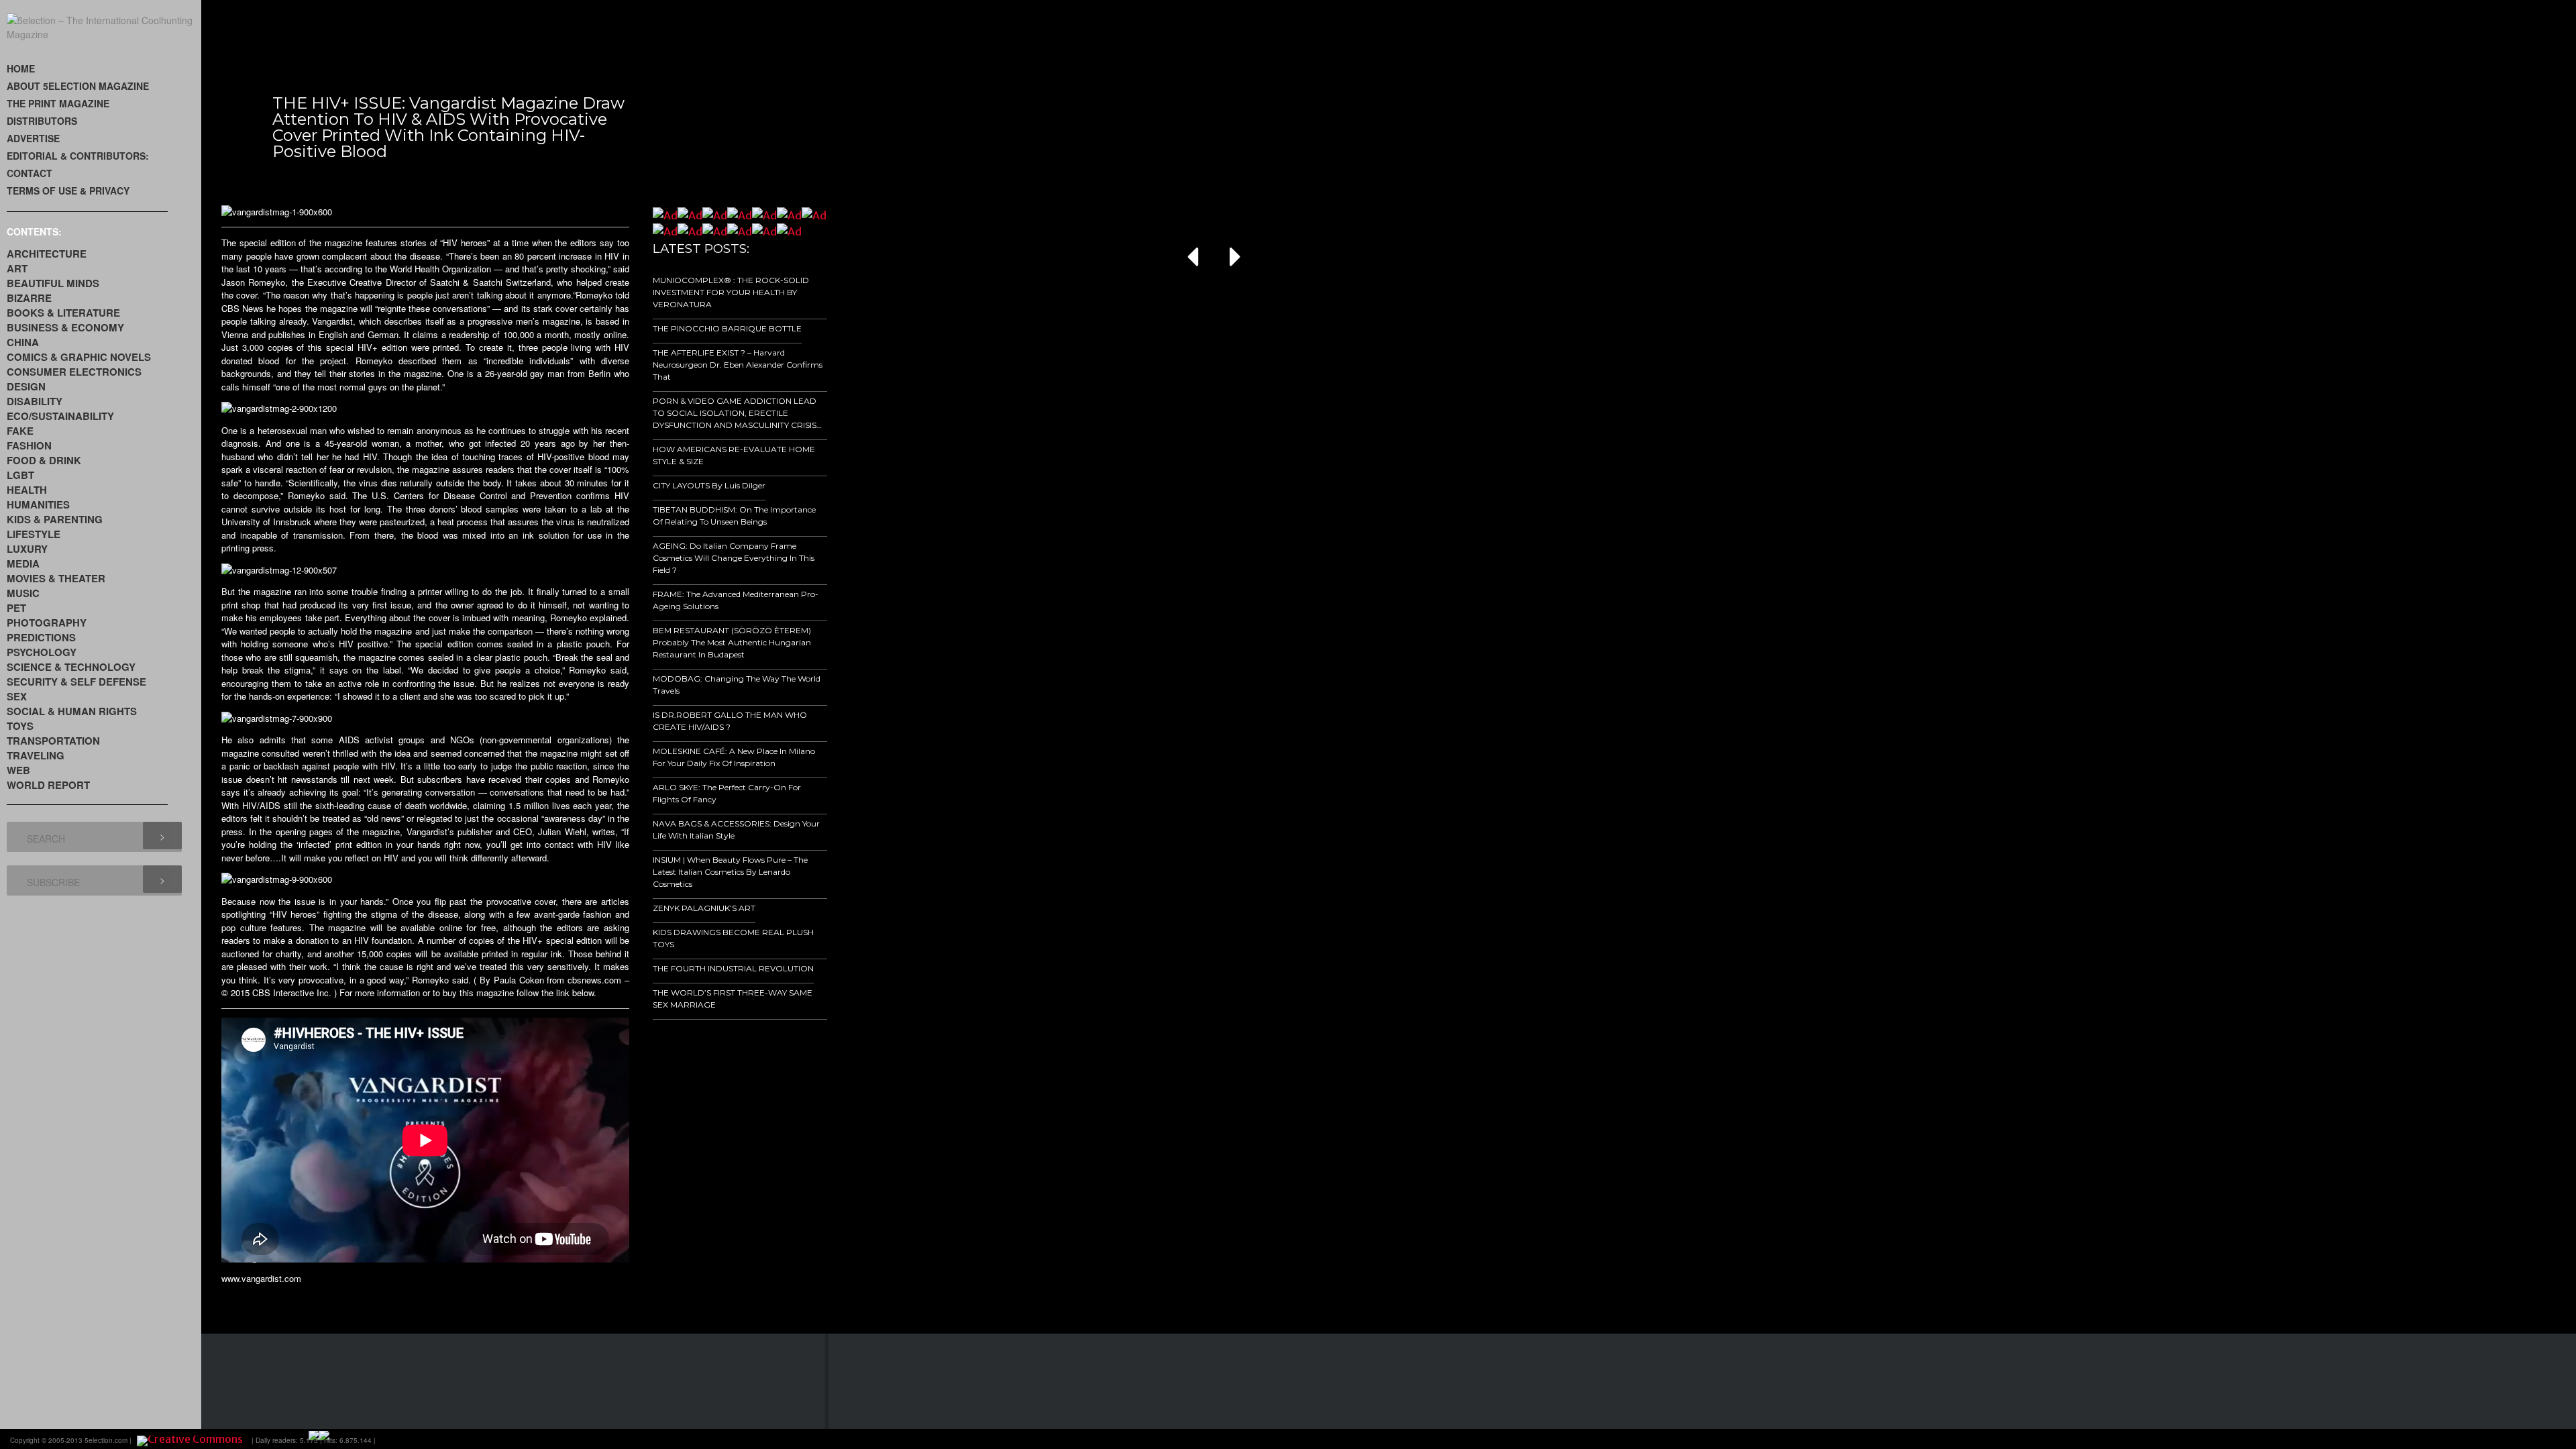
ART (17, 268)
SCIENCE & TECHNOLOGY (71, 667)
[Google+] (2438, 1439)
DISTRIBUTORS (42, 121)
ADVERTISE (33, 138)
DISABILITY (35, 401)
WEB (18, 770)
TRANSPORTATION (53, 741)
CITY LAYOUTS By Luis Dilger (709, 485)
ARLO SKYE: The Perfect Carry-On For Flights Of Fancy (727, 793)
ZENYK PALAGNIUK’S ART (704, 908)
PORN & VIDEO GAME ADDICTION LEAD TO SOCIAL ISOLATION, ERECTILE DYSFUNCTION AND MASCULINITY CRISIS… (737, 413)
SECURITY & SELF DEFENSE (76, 682)
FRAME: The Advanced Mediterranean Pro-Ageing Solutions (736, 600)
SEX (17, 696)
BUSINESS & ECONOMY (65, 327)
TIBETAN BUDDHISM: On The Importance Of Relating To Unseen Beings (734, 516)
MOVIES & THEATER (56, 578)
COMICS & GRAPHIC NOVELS (79, 357)
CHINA (23, 342)
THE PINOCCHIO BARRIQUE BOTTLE (727, 328)
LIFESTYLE (34, 534)
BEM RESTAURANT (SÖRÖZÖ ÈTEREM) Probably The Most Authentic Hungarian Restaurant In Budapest (732, 642)
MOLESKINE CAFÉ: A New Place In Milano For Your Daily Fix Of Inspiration (734, 757)
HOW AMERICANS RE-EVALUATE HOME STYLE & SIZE (734, 455)
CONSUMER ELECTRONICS (74, 372)
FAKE (20, 431)
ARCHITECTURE (47, 254)
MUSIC (23, 593)
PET (16, 608)
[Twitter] (2457, 1439)
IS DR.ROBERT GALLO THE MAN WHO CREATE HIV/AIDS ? (730, 721)
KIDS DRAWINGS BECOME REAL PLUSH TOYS (733, 938)
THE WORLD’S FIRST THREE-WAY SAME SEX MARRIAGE (733, 999)
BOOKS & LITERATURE (63, 313)
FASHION (29, 445)
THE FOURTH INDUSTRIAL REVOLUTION (733, 968)
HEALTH (27, 490)
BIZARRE (29, 298)
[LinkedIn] (2475, 1439)
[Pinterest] (2513, 1439)
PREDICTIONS (41, 637)
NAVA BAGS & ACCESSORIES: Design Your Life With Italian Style (736, 829)
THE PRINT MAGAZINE (58, 103)
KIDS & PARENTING (55, 519)
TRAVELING (36, 755)
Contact (30, 173)
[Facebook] (2419, 1439)
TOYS (20, 726)
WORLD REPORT (48, 785)
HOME (21, 68)
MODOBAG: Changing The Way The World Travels (737, 685)
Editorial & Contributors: (78, 156)
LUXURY (27, 549)
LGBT (20, 475)
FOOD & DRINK (44, 460)
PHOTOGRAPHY (47, 623)
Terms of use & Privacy (68, 191)
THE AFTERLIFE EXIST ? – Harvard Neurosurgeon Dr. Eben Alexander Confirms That (738, 365)
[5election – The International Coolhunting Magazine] (104, 34)
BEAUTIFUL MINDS (53, 283)
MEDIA (23, 563)
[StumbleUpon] (2494, 1439)
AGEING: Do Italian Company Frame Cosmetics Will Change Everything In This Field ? (734, 558)
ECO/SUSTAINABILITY (60, 416)
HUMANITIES (38, 504)
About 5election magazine (78, 86)
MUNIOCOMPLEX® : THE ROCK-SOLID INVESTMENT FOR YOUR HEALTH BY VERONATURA (731, 292)
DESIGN (26, 386)
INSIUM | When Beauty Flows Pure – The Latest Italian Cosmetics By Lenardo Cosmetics (730, 872)
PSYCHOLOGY (42, 652)
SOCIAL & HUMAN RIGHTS (72, 711)
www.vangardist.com (261, 1278)
